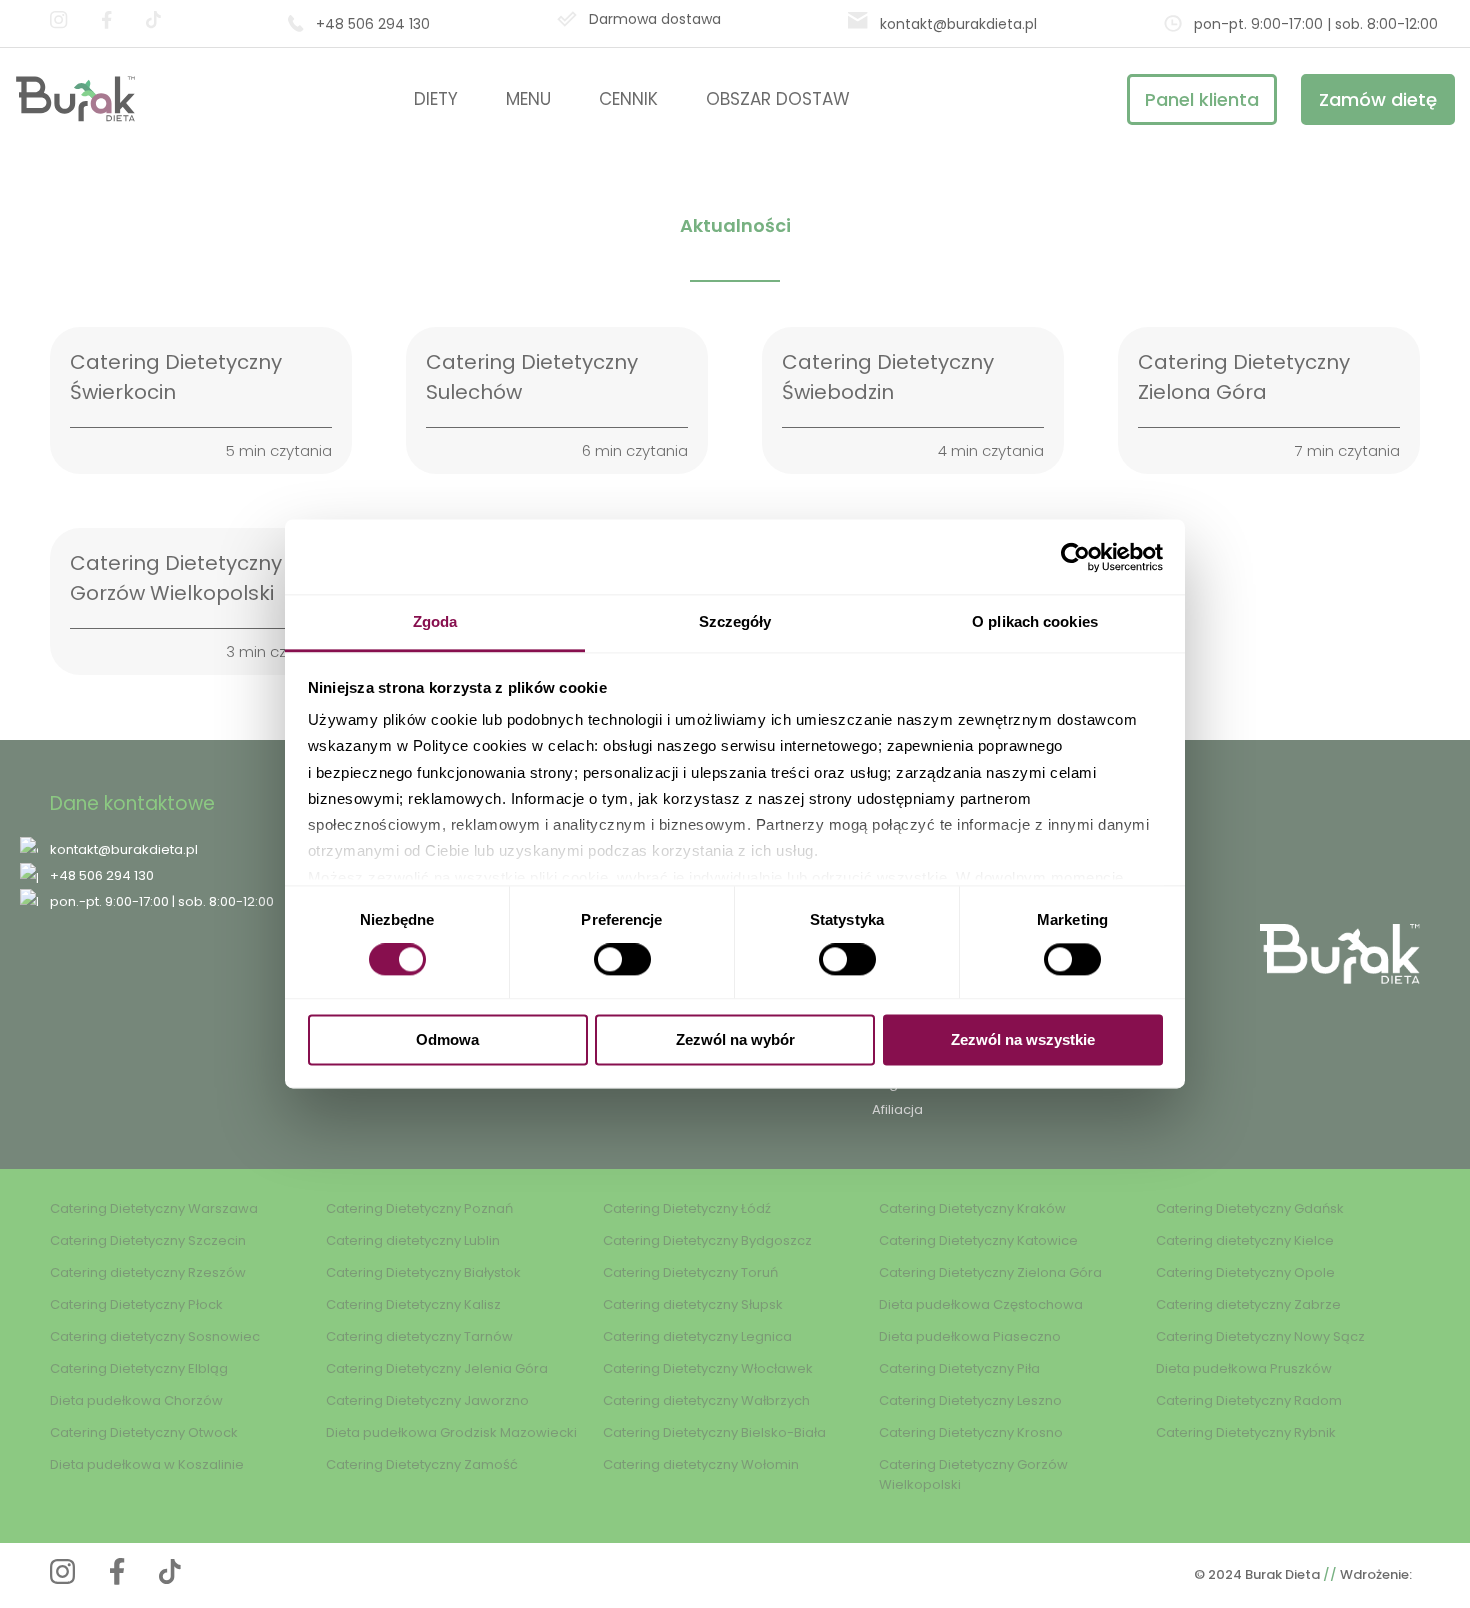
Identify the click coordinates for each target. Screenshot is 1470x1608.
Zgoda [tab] (435, 621)
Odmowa (447, 1039)
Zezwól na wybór (735, 1039)
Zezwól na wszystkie (1023, 1039)
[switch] (622, 960)
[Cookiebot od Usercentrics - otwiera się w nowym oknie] (1075, 557)
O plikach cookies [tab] (1035, 621)
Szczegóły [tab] (735, 621)
